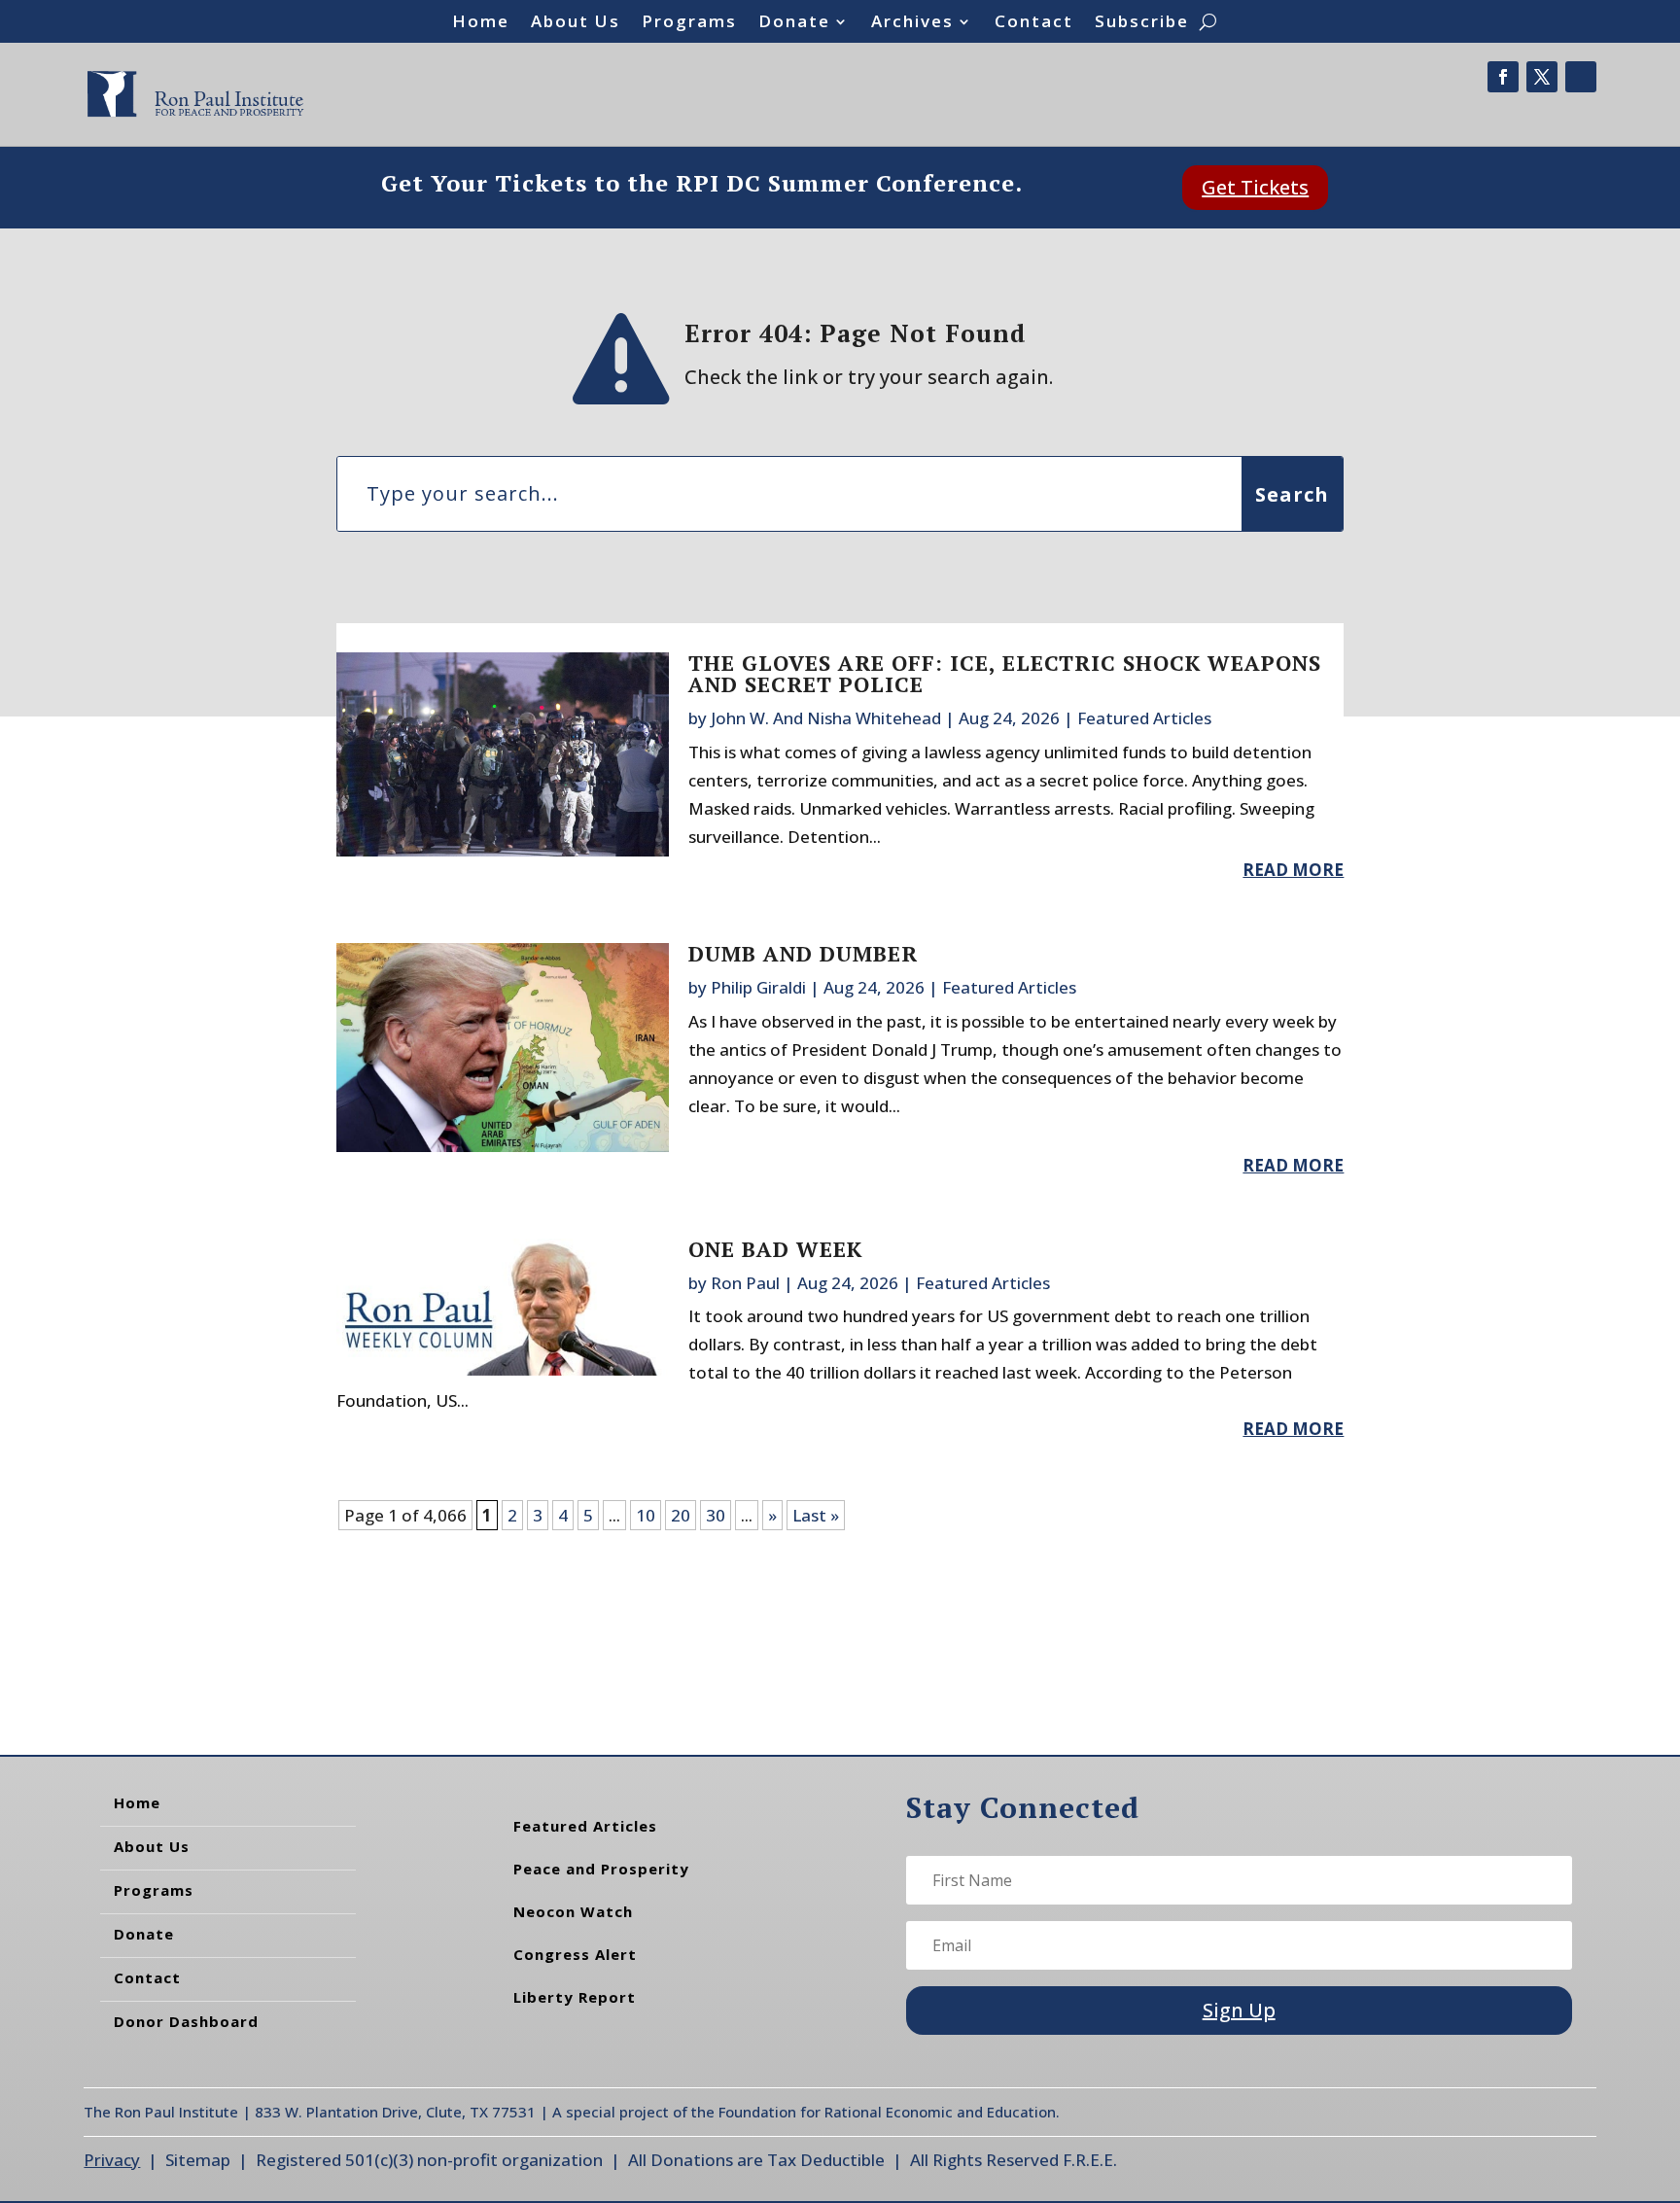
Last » (816, 1515)
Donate (794, 23)
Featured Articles (1144, 718)
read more (1293, 870)
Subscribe (1142, 23)
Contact (1034, 23)
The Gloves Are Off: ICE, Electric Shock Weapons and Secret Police (1005, 673)
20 (681, 1515)
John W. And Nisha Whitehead (826, 718)
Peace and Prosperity (601, 1869)
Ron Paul (745, 1283)
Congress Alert (575, 1954)
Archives (912, 23)
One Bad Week (775, 1249)
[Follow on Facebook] (1503, 77)
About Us (576, 23)
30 (716, 1515)
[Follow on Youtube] (1581, 77)
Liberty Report (575, 1997)
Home (481, 23)
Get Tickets (1255, 187)
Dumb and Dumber (803, 953)
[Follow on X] (1542, 77)
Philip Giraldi (758, 987)
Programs (689, 23)
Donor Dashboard (186, 2021)
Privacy (112, 2160)
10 (646, 1515)
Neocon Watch (573, 1911)
